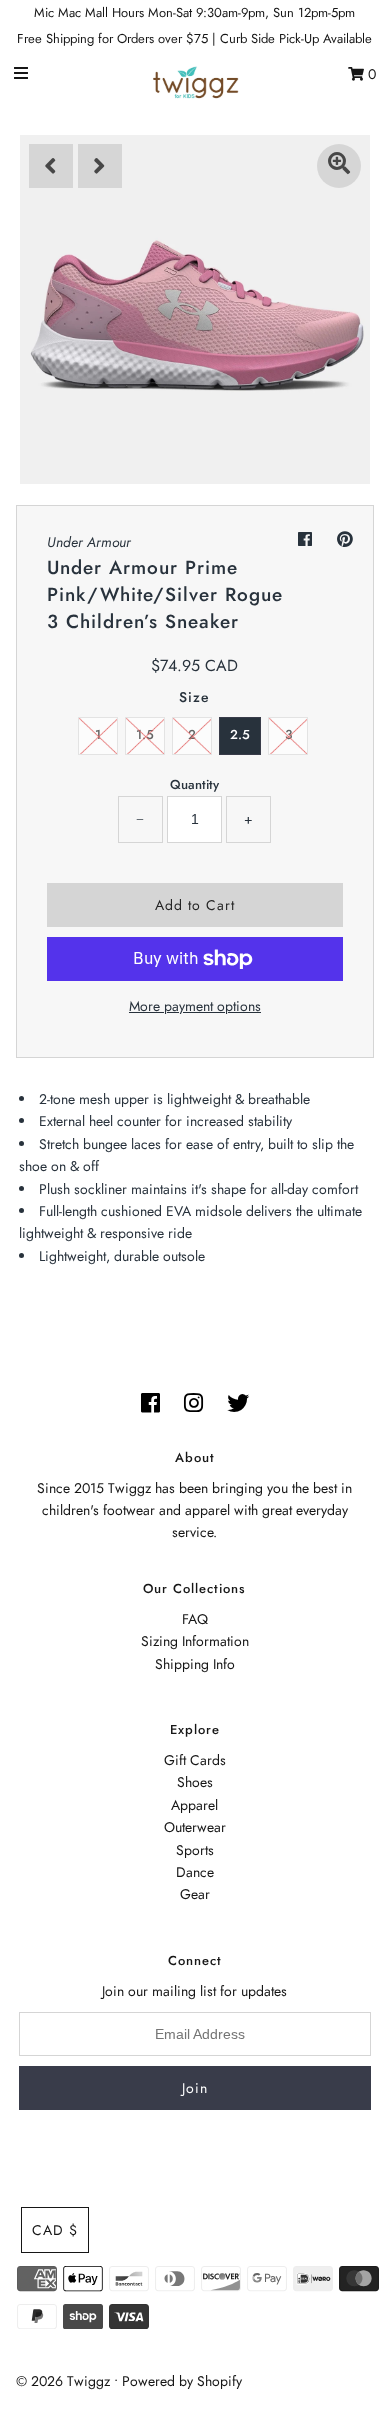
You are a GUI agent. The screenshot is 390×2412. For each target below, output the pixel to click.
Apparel (194, 1805)
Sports (195, 1850)
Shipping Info (195, 1664)
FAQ (195, 1619)
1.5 (145, 734)
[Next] (100, 166)
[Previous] (51, 166)
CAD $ (55, 2230)
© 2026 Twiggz (63, 2381)
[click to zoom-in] (339, 166)
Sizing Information (195, 1641)
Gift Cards (195, 1760)
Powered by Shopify (182, 2381)
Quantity (194, 784)
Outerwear (195, 1827)
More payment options (195, 1006)
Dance (195, 1872)
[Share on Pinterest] (345, 539)
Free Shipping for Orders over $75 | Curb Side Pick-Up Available (194, 38)
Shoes (195, 1782)
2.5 (240, 734)
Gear (195, 1894)
